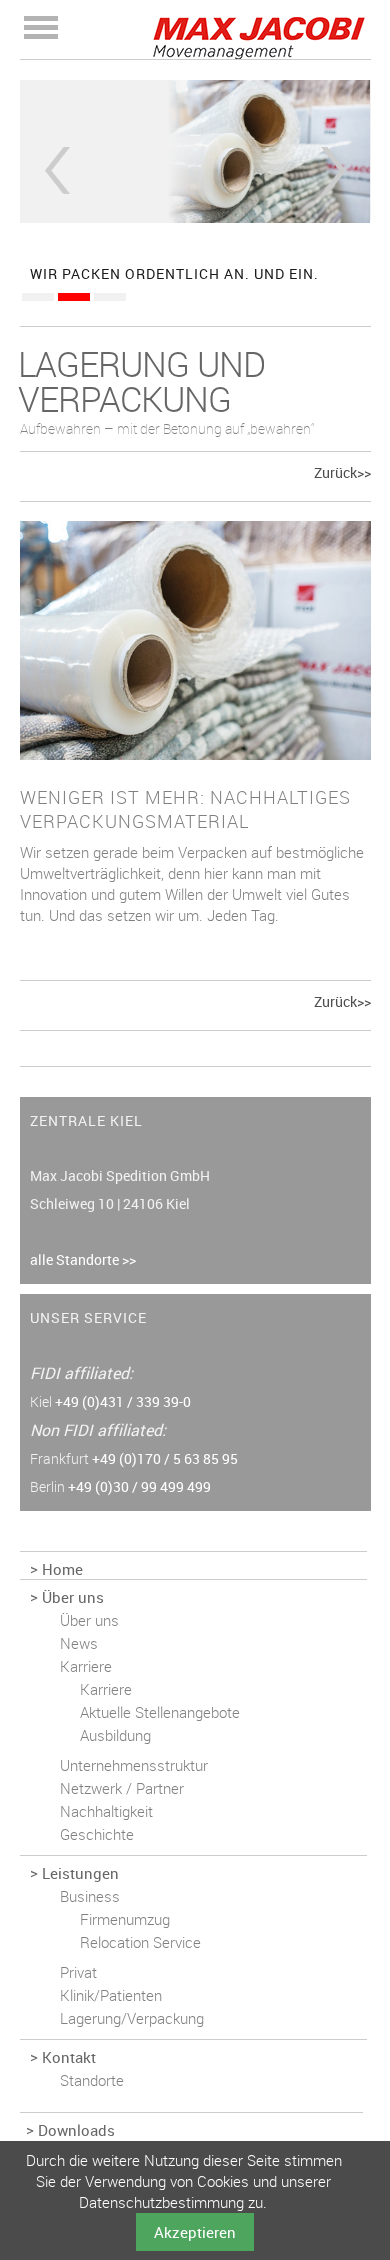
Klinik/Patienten (111, 1995)
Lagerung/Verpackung (132, 2018)
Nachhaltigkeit (106, 1811)
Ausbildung (115, 1735)
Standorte (92, 2080)
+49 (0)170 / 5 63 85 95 (165, 1458)
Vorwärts (333, 170)
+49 (123, 1401)
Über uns (73, 1597)
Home (62, 1569)
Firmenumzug (125, 1919)
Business (90, 1896)
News (79, 1643)
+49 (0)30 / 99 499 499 (139, 1486)
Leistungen (80, 1873)
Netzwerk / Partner (122, 1788)
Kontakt (69, 2057)
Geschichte (97, 1834)
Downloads (76, 2130)
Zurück (57, 170)
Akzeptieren (195, 2232)
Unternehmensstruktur (134, 1765)
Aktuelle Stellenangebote (160, 1712)
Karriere (86, 1666)
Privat (78, 1972)
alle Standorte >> (83, 1259)
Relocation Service (140, 1942)
